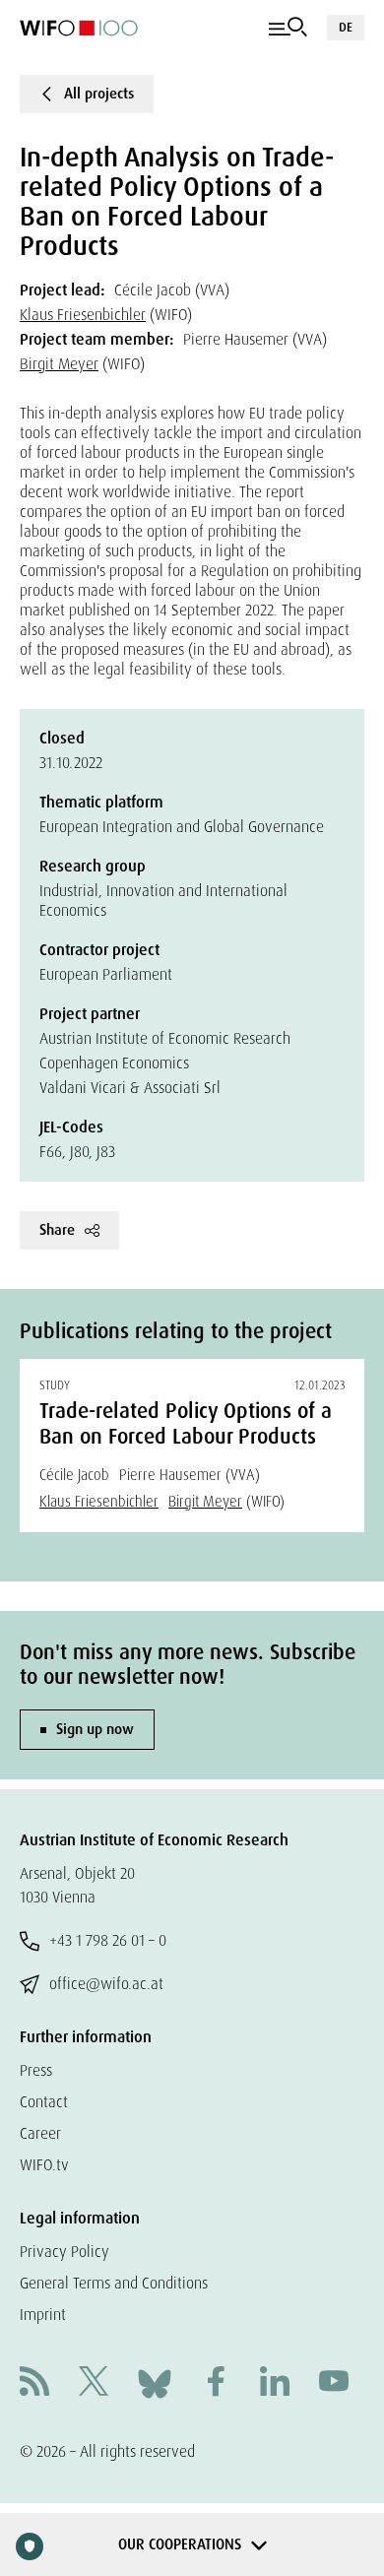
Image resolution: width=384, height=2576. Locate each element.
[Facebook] (216, 2383)
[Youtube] (334, 2383)
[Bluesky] (155, 2383)
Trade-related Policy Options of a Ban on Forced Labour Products (186, 1424)
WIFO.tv (44, 2165)
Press (36, 2070)
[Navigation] (288, 28)
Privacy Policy (64, 2252)
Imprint (43, 2315)
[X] (94, 2383)
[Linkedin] (275, 2383)
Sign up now (95, 1729)
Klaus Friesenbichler (83, 315)
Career (40, 2133)
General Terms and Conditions (114, 2283)
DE (346, 27)
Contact (44, 2102)
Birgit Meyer (59, 364)
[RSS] (34, 2383)
